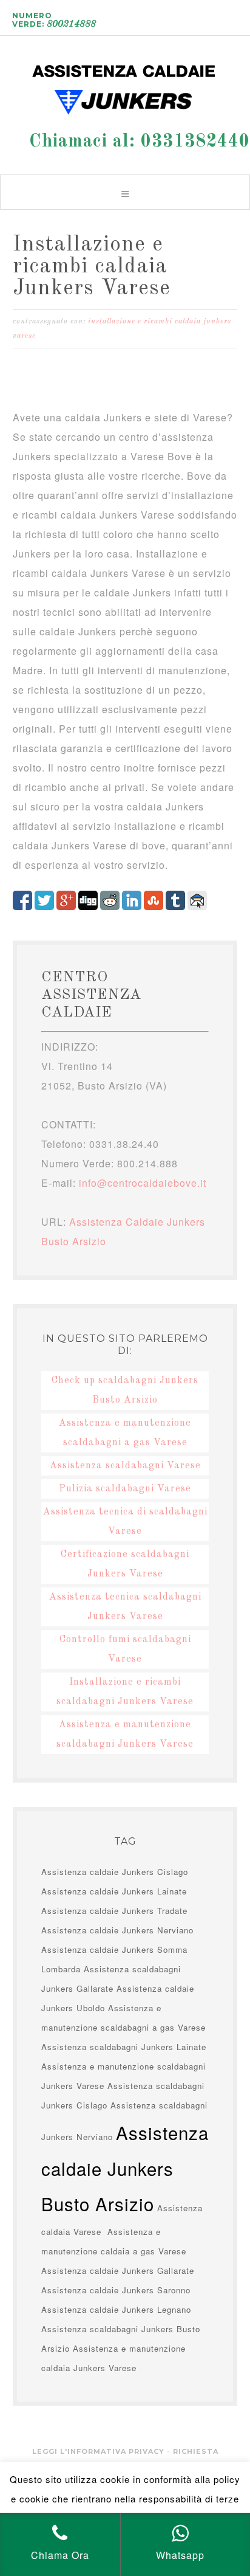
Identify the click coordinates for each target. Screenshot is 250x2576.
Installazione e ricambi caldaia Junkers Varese (92, 267)
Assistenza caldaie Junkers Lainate (114, 1891)
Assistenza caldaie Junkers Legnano (116, 2309)
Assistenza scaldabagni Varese (125, 1466)
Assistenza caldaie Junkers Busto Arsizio (125, 85)
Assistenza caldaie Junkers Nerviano (117, 1930)
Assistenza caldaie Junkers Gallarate (118, 2270)
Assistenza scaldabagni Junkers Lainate (124, 2047)
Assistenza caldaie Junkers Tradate (114, 1911)
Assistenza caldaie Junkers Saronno (116, 2290)
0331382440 (195, 142)
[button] (125, 192)
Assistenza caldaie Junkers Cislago (115, 1872)
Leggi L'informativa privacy (98, 2451)
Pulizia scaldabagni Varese (125, 1489)
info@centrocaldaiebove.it (143, 1183)
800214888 (71, 24)
